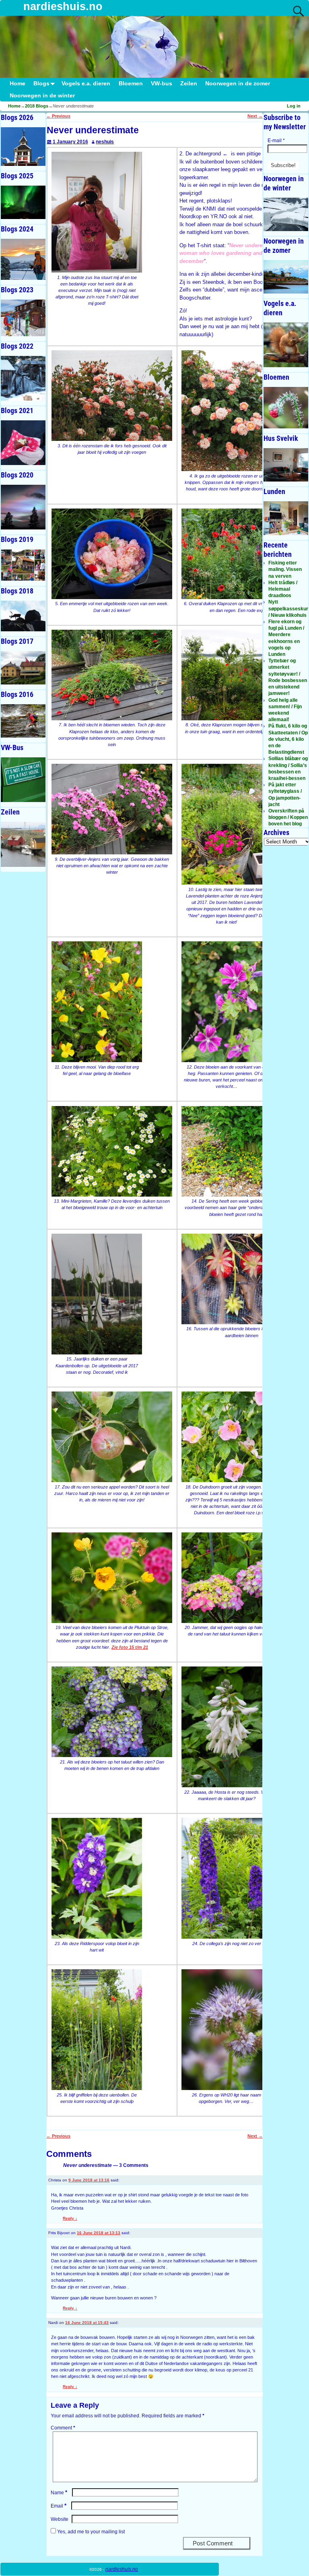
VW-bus (162, 84)
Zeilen (189, 84)
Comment (63, 2428)
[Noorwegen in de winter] (286, 214)
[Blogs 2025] (23, 202)
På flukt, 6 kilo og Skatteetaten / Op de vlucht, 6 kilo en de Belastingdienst (288, 739)
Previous (58, 116)
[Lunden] (286, 518)
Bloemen (131, 84)
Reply (70, 2218)
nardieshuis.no (63, 6)
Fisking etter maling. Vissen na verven (285, 569)
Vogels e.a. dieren (86, 84)
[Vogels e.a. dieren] (286, 345)
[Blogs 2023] (23, 318)
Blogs (41, 84)
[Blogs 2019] (23, 565)
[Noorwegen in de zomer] (286, 277)
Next (255, 116)
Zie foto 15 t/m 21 (130, 1647)
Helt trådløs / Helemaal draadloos (283, 589)
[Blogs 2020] (23, 507)
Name (59, 2493)
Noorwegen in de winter (42, 96)
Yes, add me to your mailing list (90, 2532)
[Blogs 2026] (23, 147)
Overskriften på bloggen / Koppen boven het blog (288, 817)
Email (59, 2506)
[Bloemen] (286, 408)
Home (18, 84)
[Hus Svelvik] (286, 465)
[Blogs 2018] (23, 616)
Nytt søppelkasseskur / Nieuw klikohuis (288, 608)
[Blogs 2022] (23, 378)
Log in (294, 106)
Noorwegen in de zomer (238, 84)
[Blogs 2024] (23, 259)
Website (60, 2519)
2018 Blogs (37, 106)
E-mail (276, 141)
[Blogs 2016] (23, 721)
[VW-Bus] (23, 780)
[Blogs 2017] (23, 668)
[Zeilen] (23, 844)
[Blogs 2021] (23, 443)
